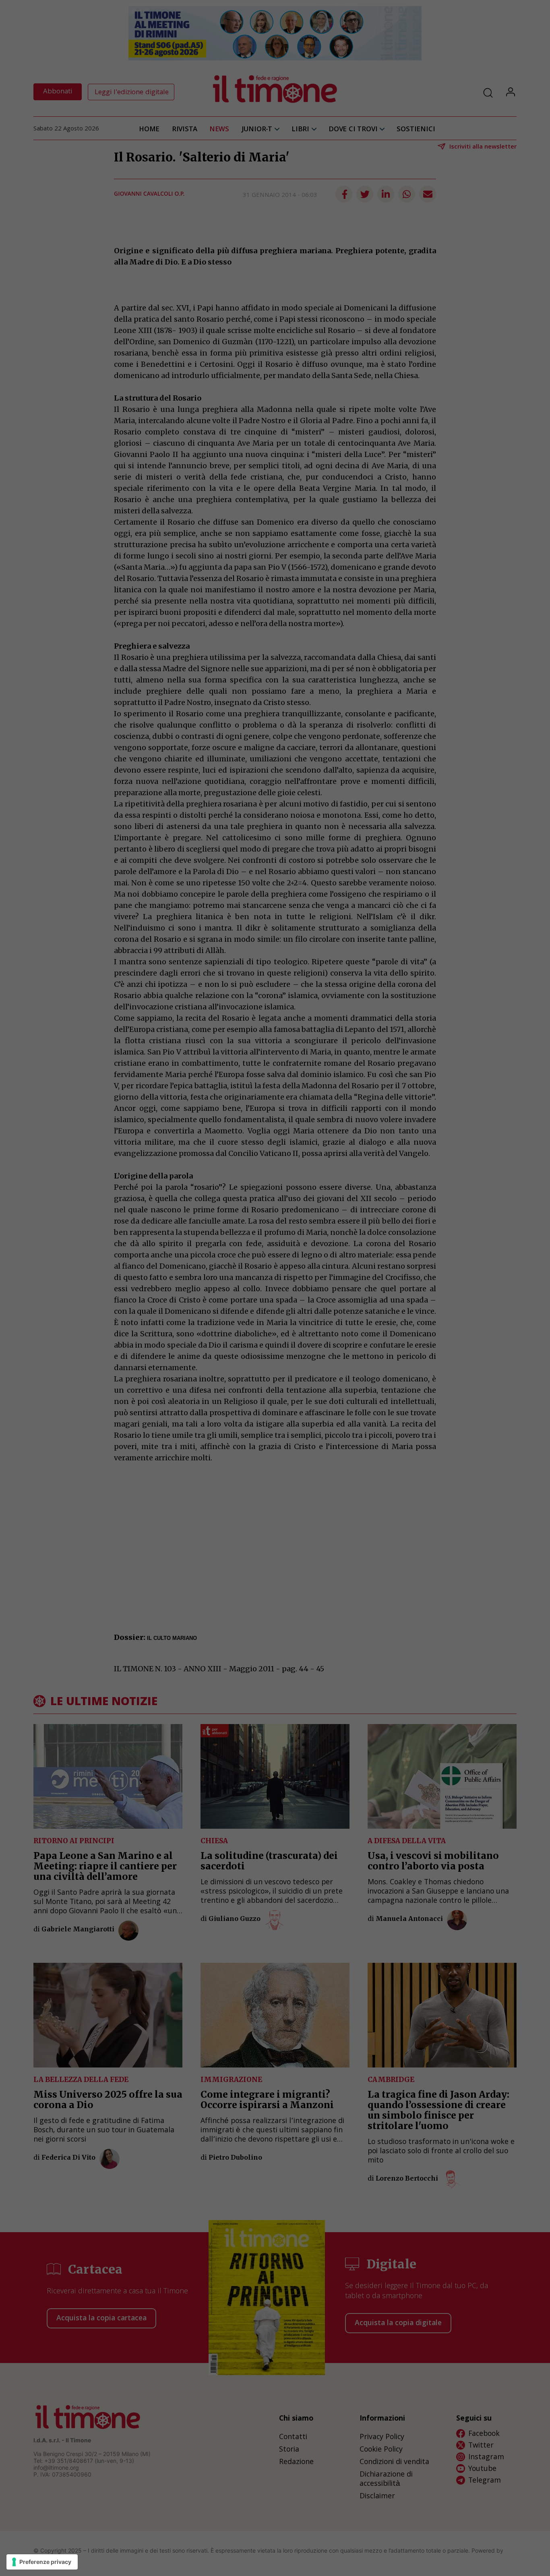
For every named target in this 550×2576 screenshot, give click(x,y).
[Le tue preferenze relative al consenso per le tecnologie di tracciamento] (42, 2562)
